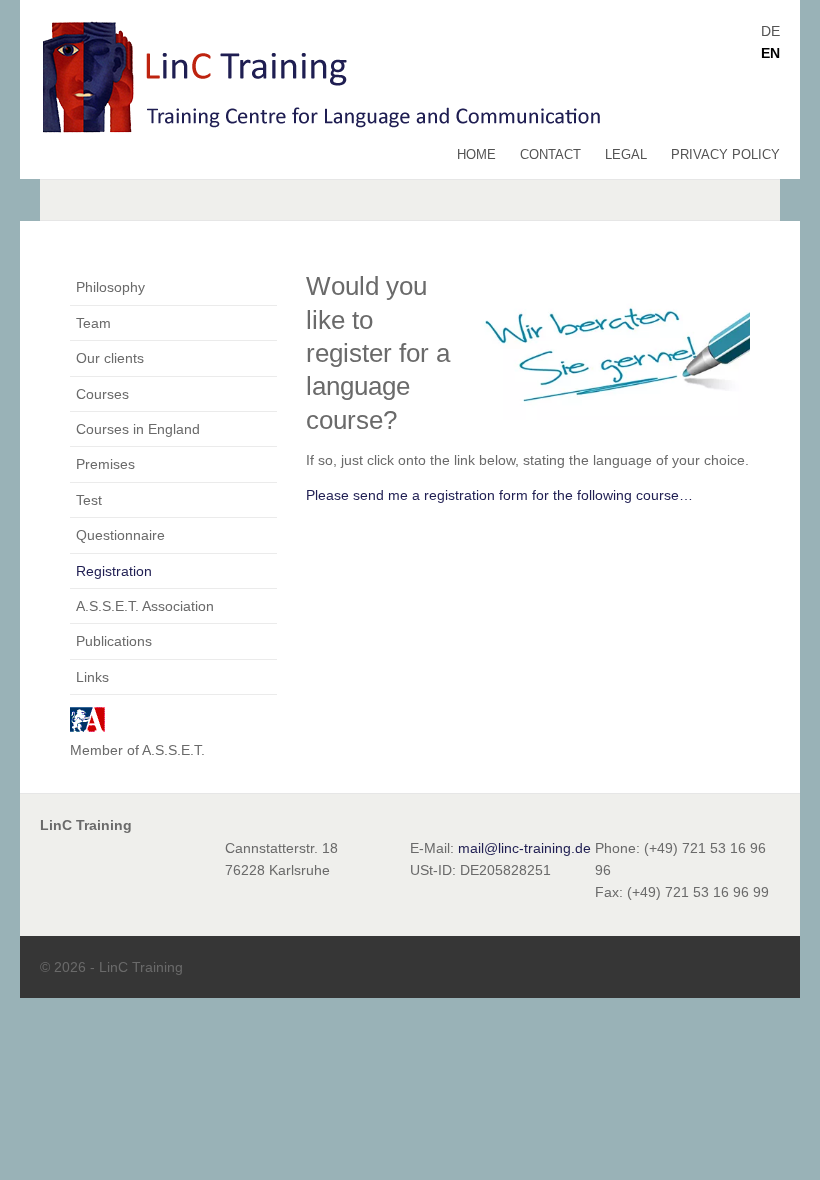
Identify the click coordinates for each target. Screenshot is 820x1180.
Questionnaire (120, 535)
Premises (105, 464)
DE (770, 31)
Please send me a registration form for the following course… (499, 495)
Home (476, 154)
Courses (102, 394)
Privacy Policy (725, 154)
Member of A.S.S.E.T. (137, 750)
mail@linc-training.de (524, 848)
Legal (626, 154)
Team (93, 323)
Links (92, 677)
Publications (114, 641)
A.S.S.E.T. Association (145, 606)
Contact (550, 154)
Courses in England (138, 429)
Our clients (110, 358)
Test (89, 500)
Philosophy (110, 287)
